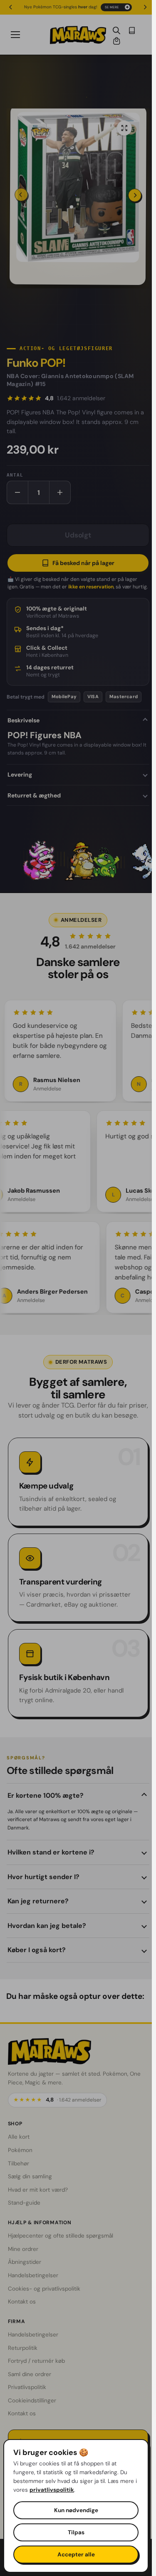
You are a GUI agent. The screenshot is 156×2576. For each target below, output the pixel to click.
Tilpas (76, 2532)
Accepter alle (76, 2555)
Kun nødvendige (76, 2510)
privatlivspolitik (52, 2490)
